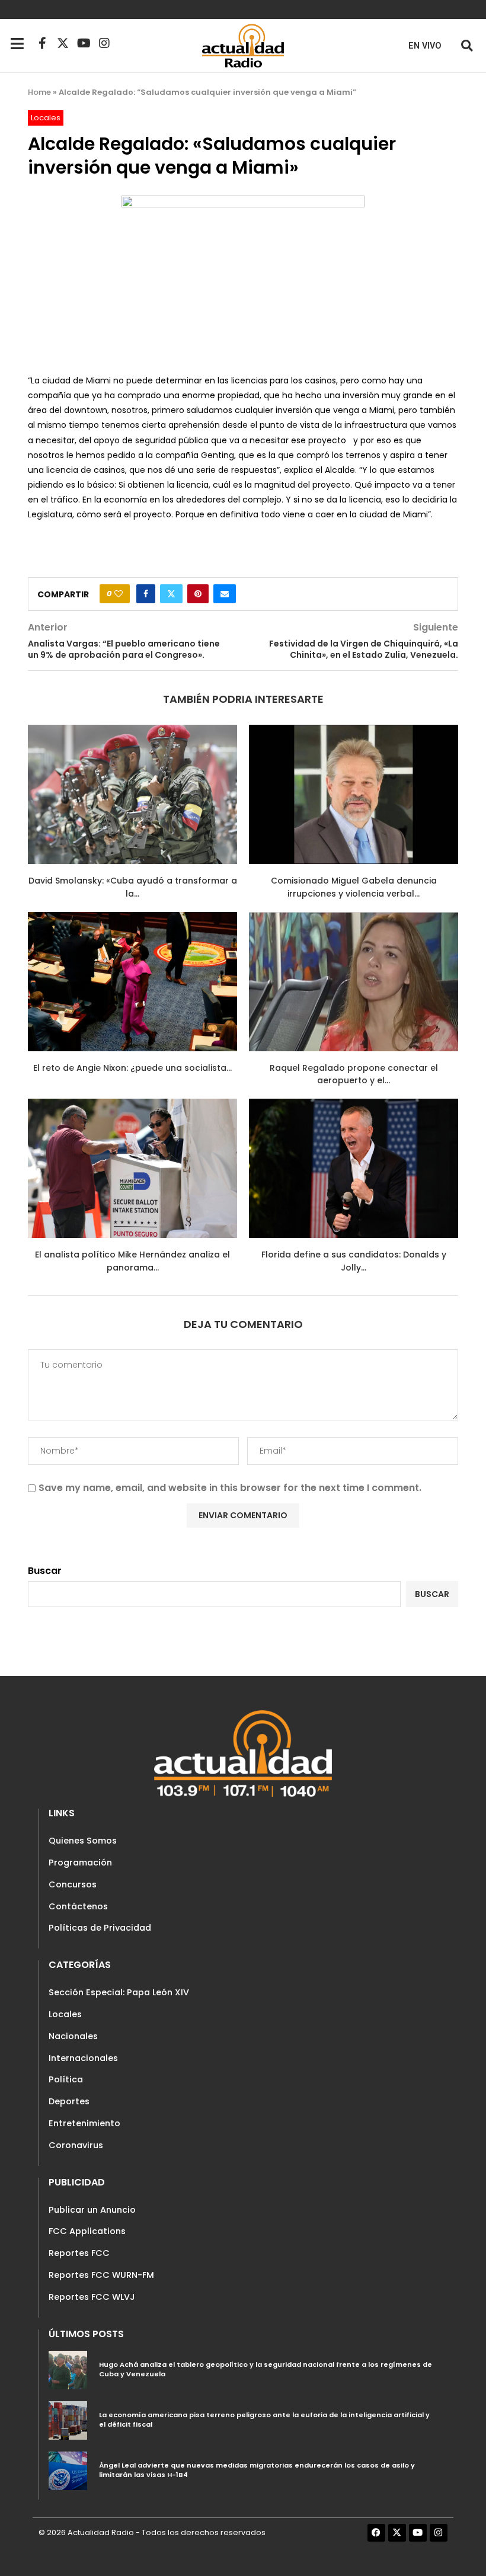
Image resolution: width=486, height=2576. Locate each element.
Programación (80, 1863)
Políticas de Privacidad (100, 1928)
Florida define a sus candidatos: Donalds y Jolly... (354, 1261)
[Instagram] (104, 43)
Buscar (45, 1571)
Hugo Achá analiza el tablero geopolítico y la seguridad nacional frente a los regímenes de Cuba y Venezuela (266, 2369)
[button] (467, 45)
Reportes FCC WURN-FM (101, 2275)
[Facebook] (376, 2533)
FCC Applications (87, 2231)
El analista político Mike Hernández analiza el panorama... (132, 1261)
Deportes (69, 2101)
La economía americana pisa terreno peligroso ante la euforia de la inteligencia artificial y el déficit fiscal (264, 2420)
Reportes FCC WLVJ (92, 2297)
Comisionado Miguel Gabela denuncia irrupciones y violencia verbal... (354, 887)
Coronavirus (76, 2145)
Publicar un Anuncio (92, 2210)
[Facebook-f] (42, 43)
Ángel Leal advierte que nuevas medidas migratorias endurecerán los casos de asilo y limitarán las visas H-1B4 (257, 2470)
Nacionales (73, 2036)
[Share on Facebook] (146, 594)
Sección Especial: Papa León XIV (119, 1992)
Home (39, 92)
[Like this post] (119, 594)
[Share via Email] (225, 594)
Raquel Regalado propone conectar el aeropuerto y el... (354, 1074)
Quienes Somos (83, 1841)
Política (66, 2079)
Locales (65, 2014)
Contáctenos (78, 1906)
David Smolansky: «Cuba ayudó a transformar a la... (133, 887)
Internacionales (83, 2058)
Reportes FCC (79, 2253)
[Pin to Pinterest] (198, 594)
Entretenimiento (84, 2123)
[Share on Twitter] (171, 594)
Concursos (73, 1884)
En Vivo (425, 46)
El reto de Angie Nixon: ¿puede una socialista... (132, 1068)
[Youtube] (84, 43)
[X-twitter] (63, 43)
